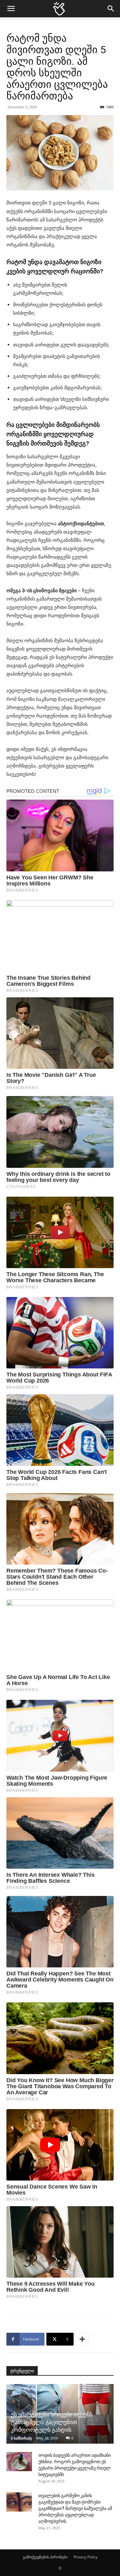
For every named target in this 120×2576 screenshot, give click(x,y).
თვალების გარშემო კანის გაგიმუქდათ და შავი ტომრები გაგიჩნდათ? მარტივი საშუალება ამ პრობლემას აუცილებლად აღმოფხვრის (75, 2508)
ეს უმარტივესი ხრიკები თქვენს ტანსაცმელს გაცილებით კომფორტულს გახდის (52, 2422)
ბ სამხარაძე (21, 2438)
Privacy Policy (86, 2557)
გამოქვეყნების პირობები (45, 2557)
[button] (11, 9)
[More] (82, 2339)
